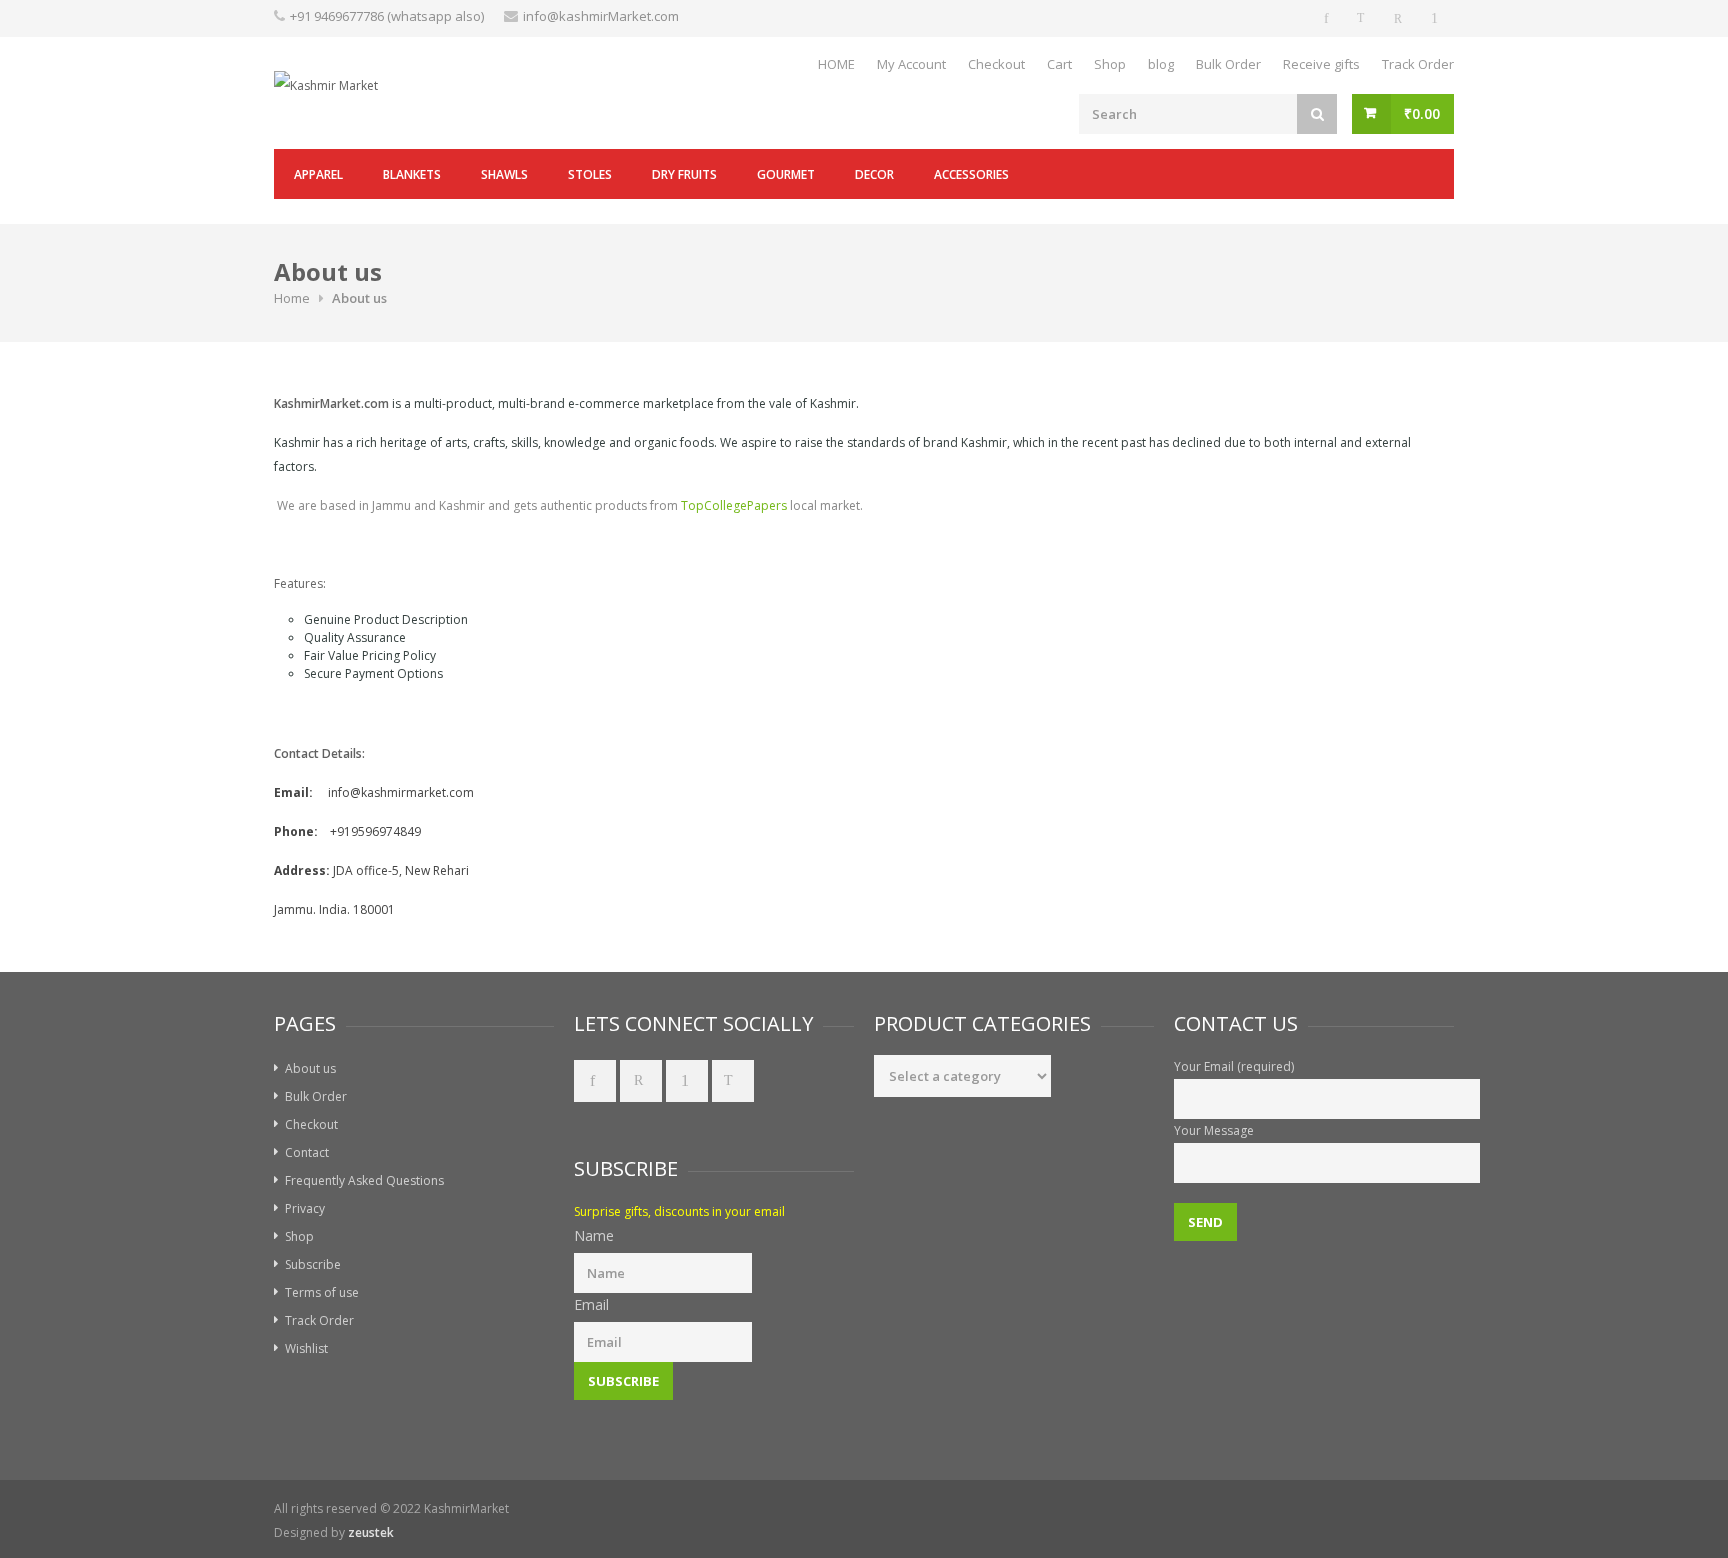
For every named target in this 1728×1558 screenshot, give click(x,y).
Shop (1110, 64)
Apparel (318, 174)
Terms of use (322, 1292)
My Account (911, 64)
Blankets (412, 174)
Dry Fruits (684, 174)
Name (594, 1235)
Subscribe (313, 1264)
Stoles (590, 174)
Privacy (305, 1208)
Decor (874, 174)
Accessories (971, 174)
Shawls (504, 174)
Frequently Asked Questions (364, 1180)
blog (1161, 64)
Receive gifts (1321, 64)
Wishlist (306, 1348)
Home (292, 298)
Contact (307, 1152)
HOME (836, 64)
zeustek (371, 1532)
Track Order (1418, 64)
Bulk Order (1228, 64)
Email (591, 1304)
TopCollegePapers (734, 505)
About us (310, 1068)
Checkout (996, 64)
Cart (1059, 64)
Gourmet (786, 174)
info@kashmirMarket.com (601, 16)
